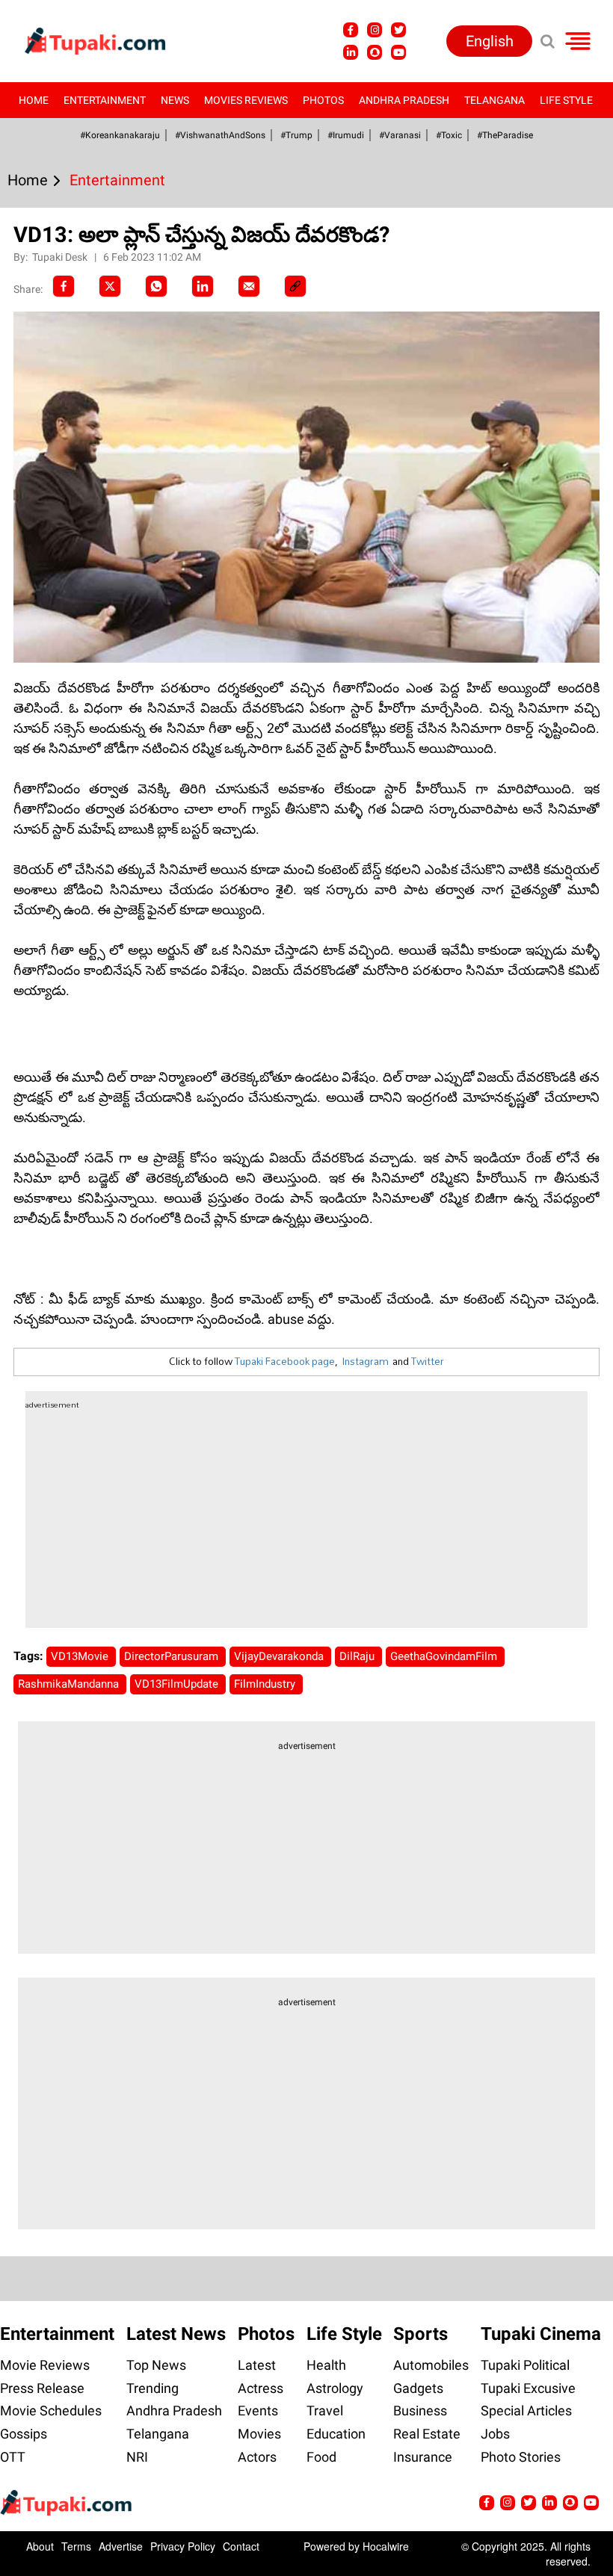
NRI (137, 2457)
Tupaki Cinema (541, 2334)
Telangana (495, 100)
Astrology (335, 2388)
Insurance (423, 2457)
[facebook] (64, 286)
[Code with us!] (375, 52)
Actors (257, 2457)
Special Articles (526, 2411)
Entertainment (105, 100)
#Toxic (449, 135)
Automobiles (431, 2365)
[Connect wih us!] (351, 52)
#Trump (296, 135)
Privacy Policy (183, 2546)
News (175, 100)
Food (321, 2457)
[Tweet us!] (398, 30)
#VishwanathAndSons (220, 135)
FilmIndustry (266, 1684)
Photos (323, 100)
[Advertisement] (67, 755)
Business (420, 2411)
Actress (261, 2388)
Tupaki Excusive (528, 2388)
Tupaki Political (525, 2365)
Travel (325, 2411)
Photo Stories (521, 2457)
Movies (259, 2434)
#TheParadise (505, 135)
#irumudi (346, 135)
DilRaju (358, 1656)
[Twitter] (110, 286)
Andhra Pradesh (404, 100)
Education (336, 2434)
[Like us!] (351, 30)
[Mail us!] (591, 2503)
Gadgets (418, 2388)
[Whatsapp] (156, 286)
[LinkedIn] (203, 286)
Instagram (365, 1361)
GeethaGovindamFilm (445, 1656)
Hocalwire (386, 2546)
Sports (421, 2334)
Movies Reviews (246, 100)
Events (258, 2411)
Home (34, 100)
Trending (153, 2388)
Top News (156, 2365)
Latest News (176, 2334)
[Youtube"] (398, 52)
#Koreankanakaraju (120, 135)
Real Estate (427, 2434)
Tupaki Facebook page (285, 1361)
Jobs (495, 2434)
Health (326, 2365)
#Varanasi (400, 135)
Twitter (428, 1361)
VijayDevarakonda (280, 1656)
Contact (241, 2546)
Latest (257, 2365)
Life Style (566, 100)
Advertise (121, 2546)
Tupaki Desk (61, 257)
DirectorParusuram (173, 1656)
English (490, 41)
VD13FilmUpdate (178, 1684)
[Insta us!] (375, 30)
